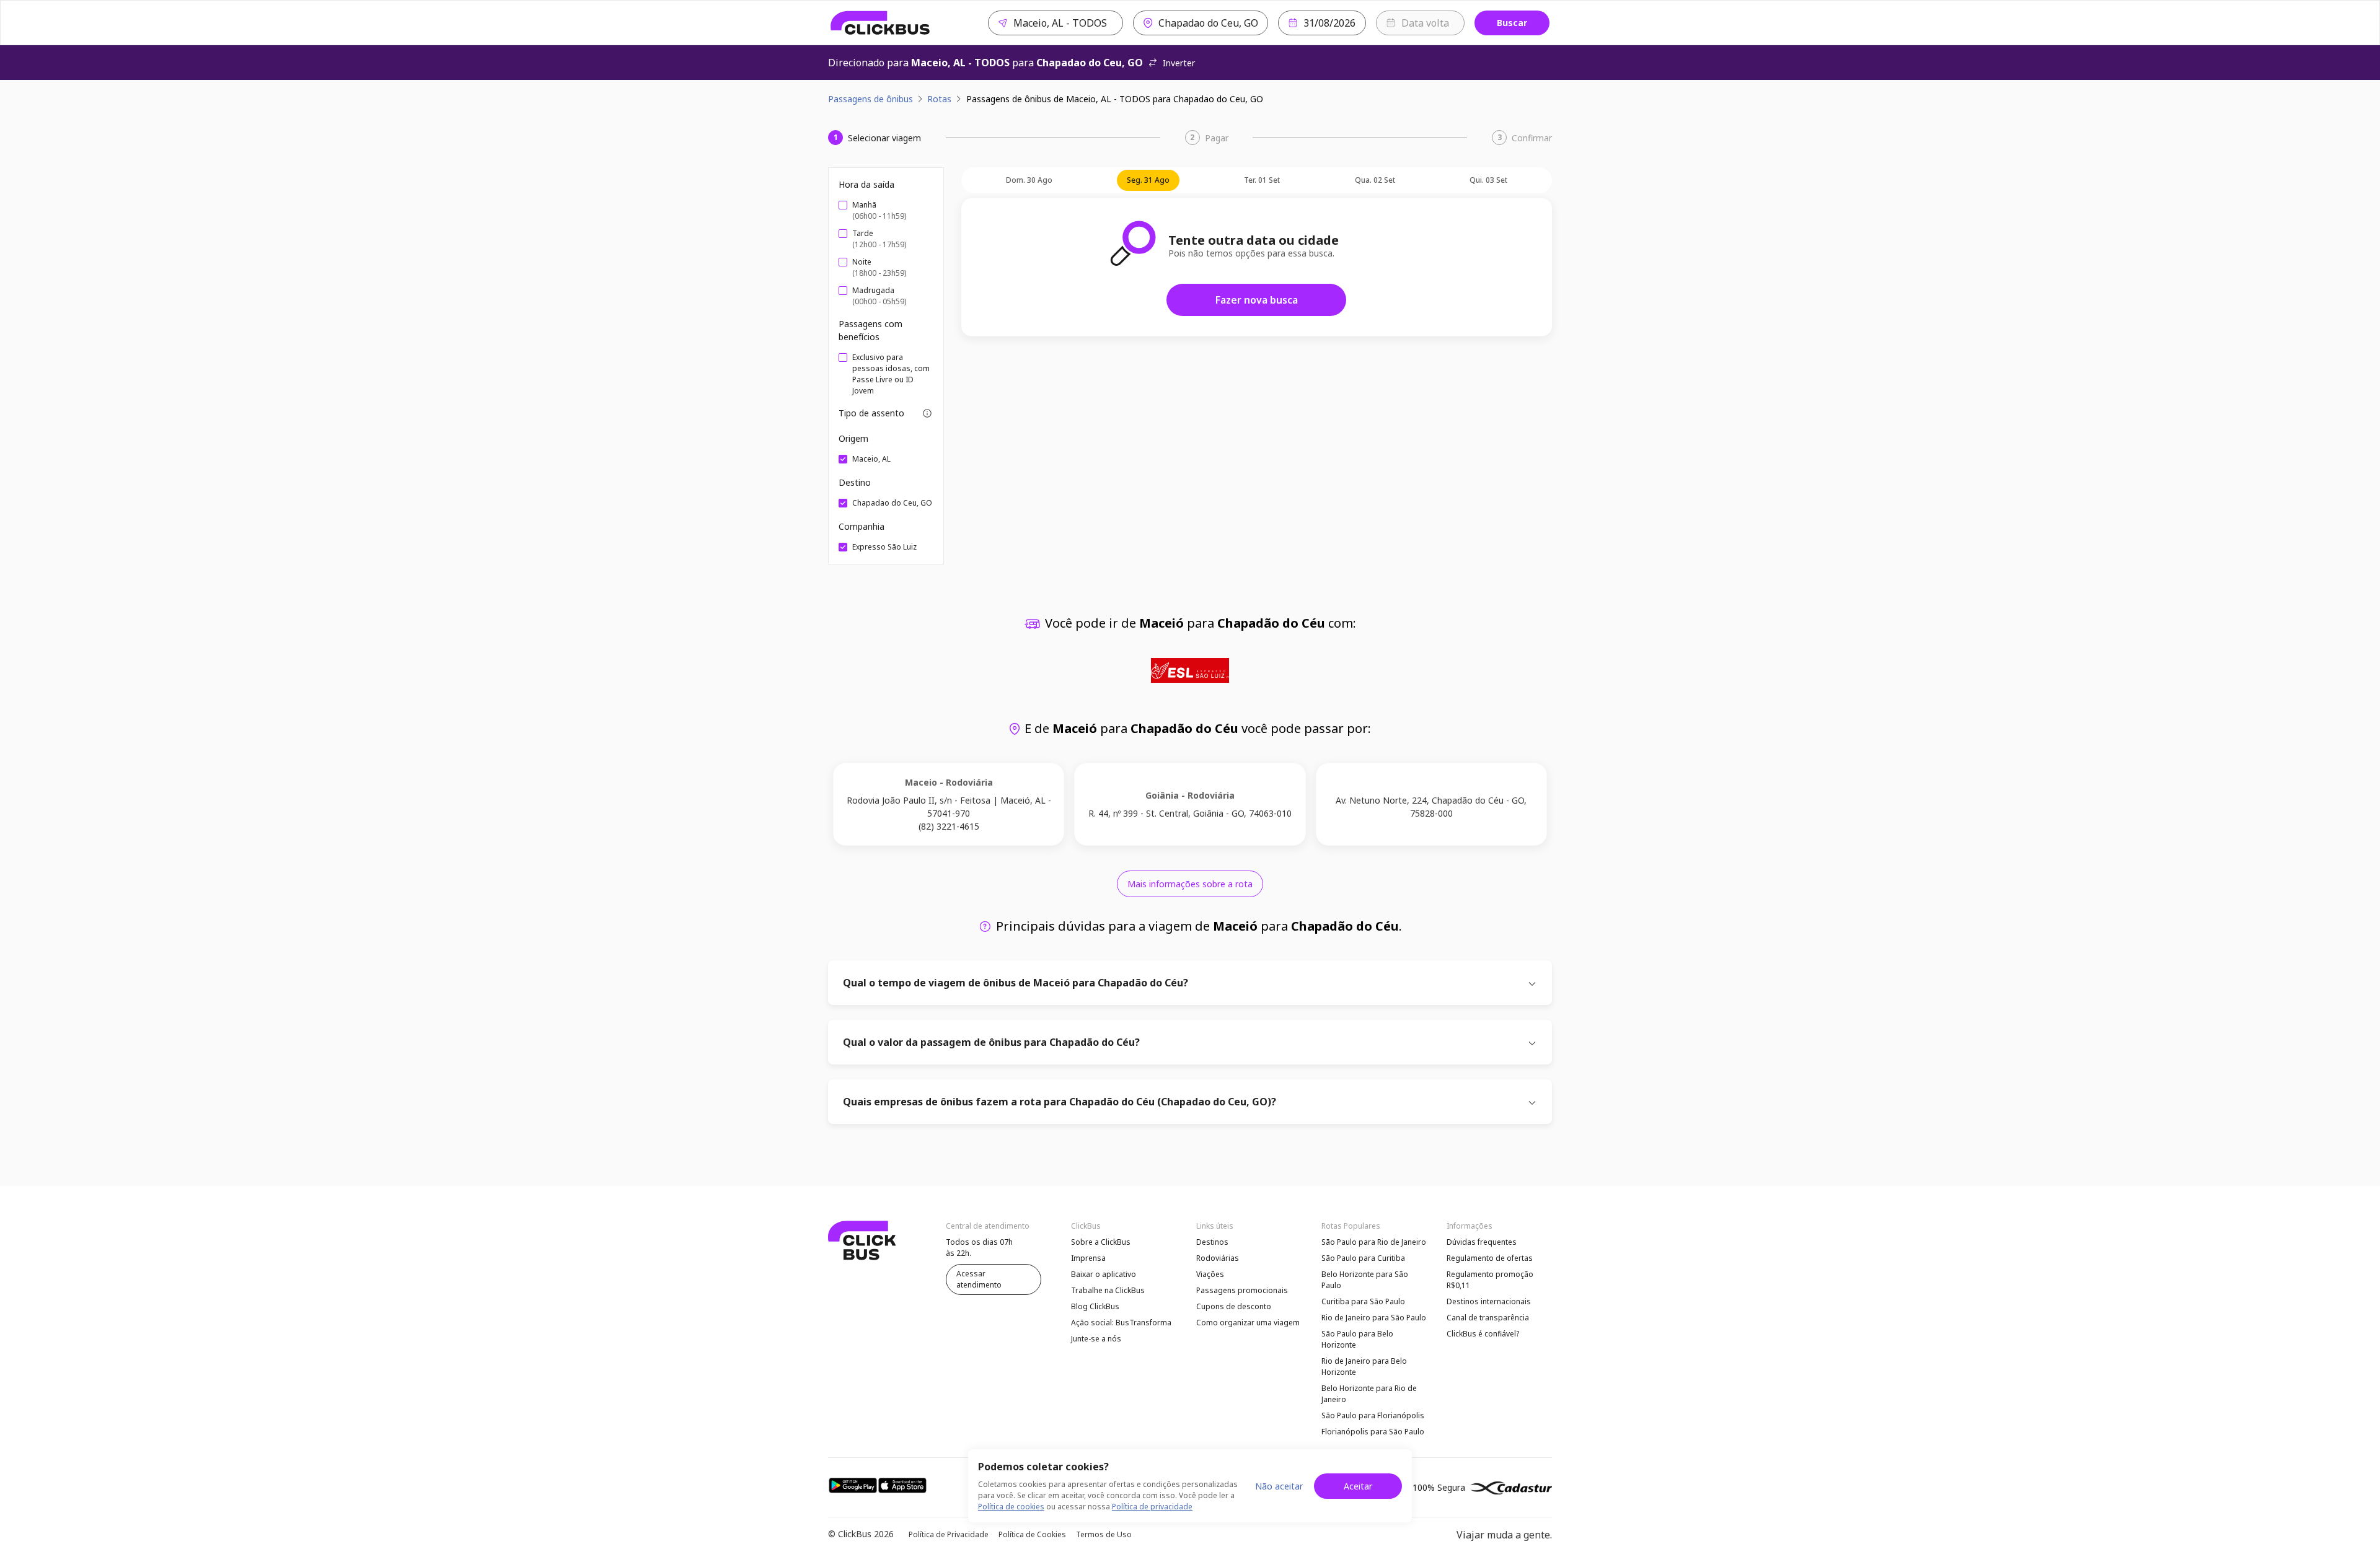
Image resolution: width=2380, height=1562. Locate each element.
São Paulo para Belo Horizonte (1357, 1339)
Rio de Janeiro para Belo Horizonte (1364, 1367)
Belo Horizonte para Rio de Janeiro (1369, 1394)
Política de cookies (1011, 1507)
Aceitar (1358, 1486)
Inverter (1179, 63)
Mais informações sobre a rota (1190, 884)
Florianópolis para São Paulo (1373, 1432)
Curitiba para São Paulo (1363, 1301)
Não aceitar (1279, 1486)
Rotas (939, 99)
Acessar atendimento (979, 1279)
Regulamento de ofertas (1490, 1258)
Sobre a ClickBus (1101, 1242)
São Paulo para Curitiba (1363, 1258)
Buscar (1512, 23)
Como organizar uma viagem (1248, 1323)
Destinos (1212, 1242)
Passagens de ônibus (870, 99)
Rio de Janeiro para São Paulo (1374, 1318)
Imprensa (1088, 1258)
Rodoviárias (1218, 1258)
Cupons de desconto (1234, 1306)
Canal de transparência (1488, 1318)
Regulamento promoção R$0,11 (1490, 1280)
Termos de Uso (1104, 1534)
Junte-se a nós (1096, 1339)
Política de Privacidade (949, 1534)
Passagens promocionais (1242, 1290)
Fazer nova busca (1257, 300)
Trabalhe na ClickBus (1108, 1290)
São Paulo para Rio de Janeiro (1374, 1242)
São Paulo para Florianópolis (1373, 1415)
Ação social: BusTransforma (1121, 1323)
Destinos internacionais (1489, 1301)
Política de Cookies (1032, 1534)
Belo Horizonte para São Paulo (1365, 1280)
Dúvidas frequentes (1482, 1242)
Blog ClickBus (1095, 1306)
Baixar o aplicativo (1104, 1274)
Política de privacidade (1152, 1507)
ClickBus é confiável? (1483, 1334)
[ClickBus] (880, 23)
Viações (1210, 1274)
